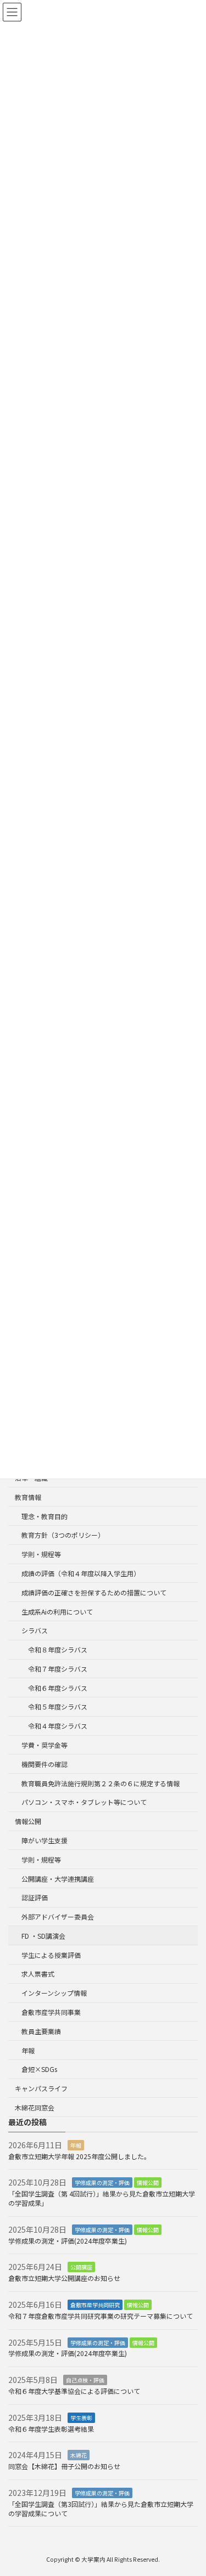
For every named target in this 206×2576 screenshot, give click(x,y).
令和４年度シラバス (58, 1726)
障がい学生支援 (44, 1840)
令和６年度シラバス (58, 1688)
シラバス (35, 1630)
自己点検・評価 (85, 2380)
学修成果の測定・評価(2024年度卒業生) (71, 2241)
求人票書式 (38, 1974)
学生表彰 (81, 2418)
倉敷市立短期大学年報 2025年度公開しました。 (79, 2156)
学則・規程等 (41, 1554)
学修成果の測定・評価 (102, 2182)
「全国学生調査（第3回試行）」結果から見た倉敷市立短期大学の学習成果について (101, 2509)
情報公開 (28, 1821)
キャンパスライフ (41, 2088)
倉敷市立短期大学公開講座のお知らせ (64, 2278)
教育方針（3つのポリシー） (63, 1535)
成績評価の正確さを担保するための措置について (94, 1592)
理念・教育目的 (44, 1516)
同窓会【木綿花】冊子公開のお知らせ (64, 2466)
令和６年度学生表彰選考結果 (51, 2429)
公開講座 (81, 2267)
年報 (28, 2050)
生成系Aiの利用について (57, 1612)
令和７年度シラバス (58, 1669)
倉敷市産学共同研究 (95, 2305)
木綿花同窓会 (35, 2107)
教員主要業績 (41, 2031)
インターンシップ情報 (54, 1993)
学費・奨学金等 (44, 1745)
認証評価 (35, 1897)
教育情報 (28, 1497)
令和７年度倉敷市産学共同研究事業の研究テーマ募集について (101, 2316)
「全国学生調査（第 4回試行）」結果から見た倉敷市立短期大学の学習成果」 (102, 2198)
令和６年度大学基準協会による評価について (74, 2391)
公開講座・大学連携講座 (58, 1879)
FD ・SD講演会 (43, 1936)
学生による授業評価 (51, 1955)
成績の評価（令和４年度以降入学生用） (81, 1573)
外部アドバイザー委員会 (58, 1917)
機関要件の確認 (44, 1764)
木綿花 (79, 2455)
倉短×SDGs (39, 2069)
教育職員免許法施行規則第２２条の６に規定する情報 (101, 1783)
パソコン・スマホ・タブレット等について (84, 1802)
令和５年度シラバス (58, 1706)
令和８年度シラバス (58, 1649)
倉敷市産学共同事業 (51, 2012)
